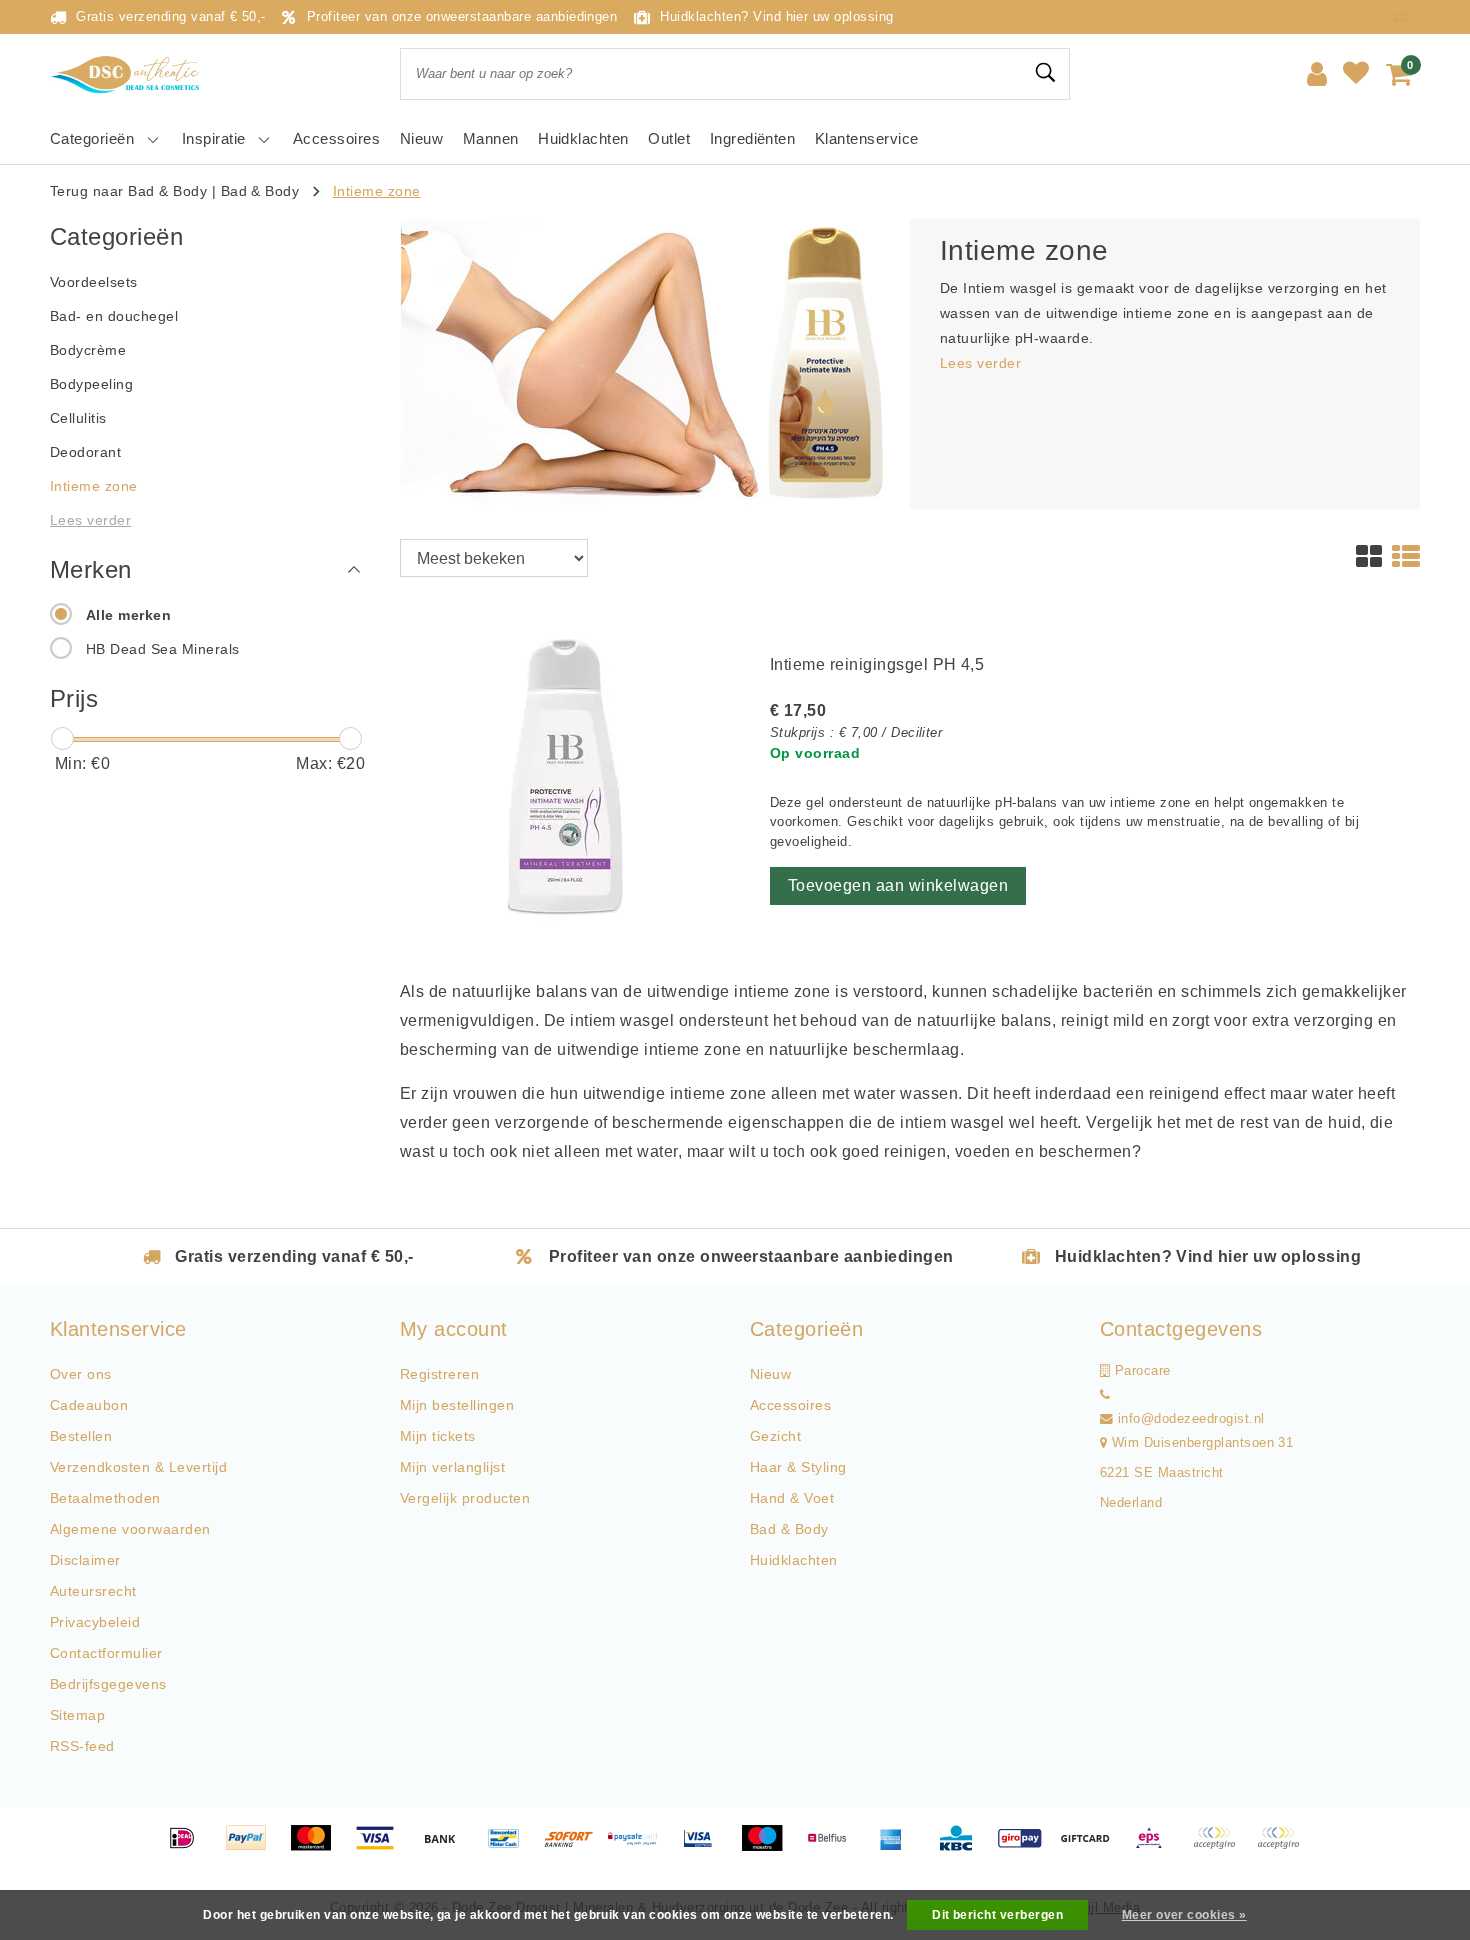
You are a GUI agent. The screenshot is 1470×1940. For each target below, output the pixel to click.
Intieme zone (377, 191)
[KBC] (963, 1847)
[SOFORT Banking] (576, 1847)
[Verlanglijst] (1356, 74)
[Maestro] (769, 1847)
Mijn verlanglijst (452, 1467)
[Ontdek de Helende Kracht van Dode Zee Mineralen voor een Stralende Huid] (130, 74)
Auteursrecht (93, 1591)
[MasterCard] (318, 1847)
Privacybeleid (95, 1622)
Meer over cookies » (1184, 1915)
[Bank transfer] (447, 1847)
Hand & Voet (792, 1498)
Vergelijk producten (465, 1498)
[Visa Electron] (705, 1847)
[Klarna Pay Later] (1283, 1847)
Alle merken (128, 615)
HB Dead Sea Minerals (163, 649)
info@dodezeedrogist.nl (1191, 1419)
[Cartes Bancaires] (1221, 1847)
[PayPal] (253, 1847)
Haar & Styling (798, 1467)
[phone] (1105, 1395)
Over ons (81, 1374)
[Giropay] (1027, 1847)
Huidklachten (794, 1560)
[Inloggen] (1317, 74)
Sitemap (77, 1715)
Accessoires (790, 1405)
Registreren (439, 1374)
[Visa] (382, 1847)
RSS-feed (82, 1746)
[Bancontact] (511, 1847)
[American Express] (898, 1847)
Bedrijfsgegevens (108, 1684)
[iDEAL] (189, 1847)
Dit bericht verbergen (997, 1915)
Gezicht (775, 1436)
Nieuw (770, 1374)
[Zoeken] (1046, 73)
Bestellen (81, 1436)
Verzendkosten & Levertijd (138, 1467)
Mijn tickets (438, 1436)
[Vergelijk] (1407, 16)
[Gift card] (1092, 1847)
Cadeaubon (89, 1405)
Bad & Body (260, 191)
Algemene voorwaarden (130, 1529)
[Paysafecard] (640, 1847)
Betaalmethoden (105, 1498)
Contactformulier (106, 1653)
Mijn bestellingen (457, 1405)
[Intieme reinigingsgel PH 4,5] (570, 776)
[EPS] (1156, 1847)
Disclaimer (85, 1560)
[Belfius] (834, 1847)
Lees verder (980, 363)
